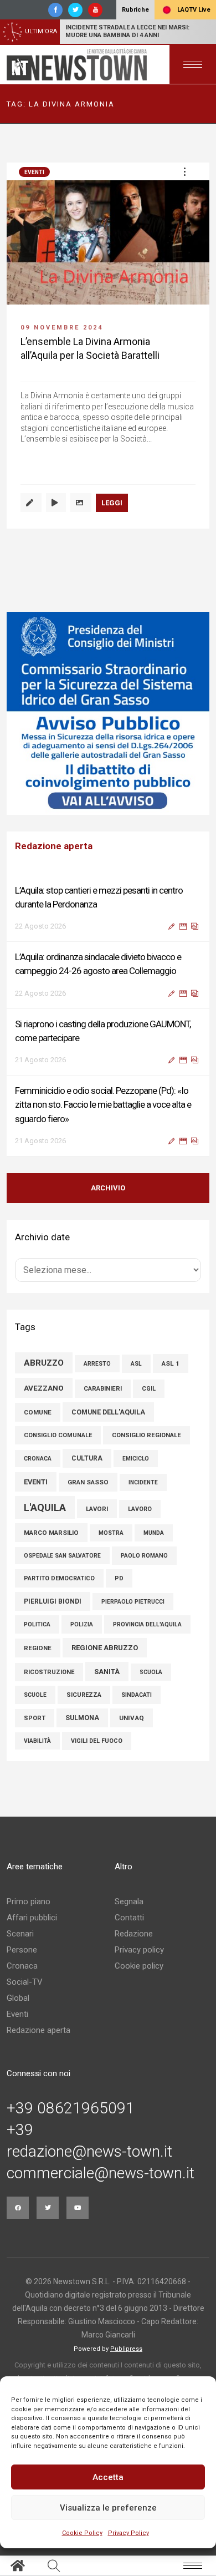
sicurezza (84, 1695)
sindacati (137, 1695)
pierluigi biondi (53, 1601)
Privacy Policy (128, 2533)
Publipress (126, 2349)
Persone (22, 1950)
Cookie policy (139, 1966)
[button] (184, 171)
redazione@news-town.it (89, 2152)
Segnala (129, 1901)
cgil (149, 1389)
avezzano (44, 1388)
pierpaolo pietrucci (133, 1602)
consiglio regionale (146, 1435)
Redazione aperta (38, 2030)
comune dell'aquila (108, 1412)
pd (119, 1578)
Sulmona (82, 1718)
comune (38, 1412)
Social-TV (25, 1982)
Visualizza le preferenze (108, 2508)
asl (136, 1364)
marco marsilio (51, 1533)
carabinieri (103, 1389)
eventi (36, 1482)
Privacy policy (139, 1950)
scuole (35, 1695)
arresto (97, 1364)
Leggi (112, 503)
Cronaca (22, 1966)
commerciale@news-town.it (101, 2173)
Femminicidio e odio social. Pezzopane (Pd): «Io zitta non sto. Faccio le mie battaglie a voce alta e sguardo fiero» (103, 1104)
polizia (82, 1624)
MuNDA (154, 1533)
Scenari (20, 1934)
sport (35, 1718)
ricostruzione (49, 1672)
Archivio (108, 1188)
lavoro (140, 1509)
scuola (151, 1672)
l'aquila (45, 1507)
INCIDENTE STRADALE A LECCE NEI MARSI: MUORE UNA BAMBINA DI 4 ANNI (127, 31)
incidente (143, 1482)
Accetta (108, 2477)
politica (37, 1624)
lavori (97, 1509)
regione (38, 1648)
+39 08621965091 (71, 2108)
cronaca (38, 1459)
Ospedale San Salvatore (62, 1556)
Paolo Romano (144, 1556)
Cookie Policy (82, 2533)
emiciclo (136, 1459)
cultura (87, 1458)
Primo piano (29, 1901)
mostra (111, 1533)
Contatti (129, 1918)
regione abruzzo (105, 1648)
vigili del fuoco (97, 1741)
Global (18, 1998)
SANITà (107, 1672)
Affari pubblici (32, 1918)
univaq (132, 1718)
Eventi (34, 172)
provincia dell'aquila (147, 1624)
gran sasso (88, 1482)
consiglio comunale (58, 1435)
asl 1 (171, 1363)
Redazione (134, 1934)
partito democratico (59, 1578)
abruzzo (44, 1363)
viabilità (37, 1741)
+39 (20, 2130)
